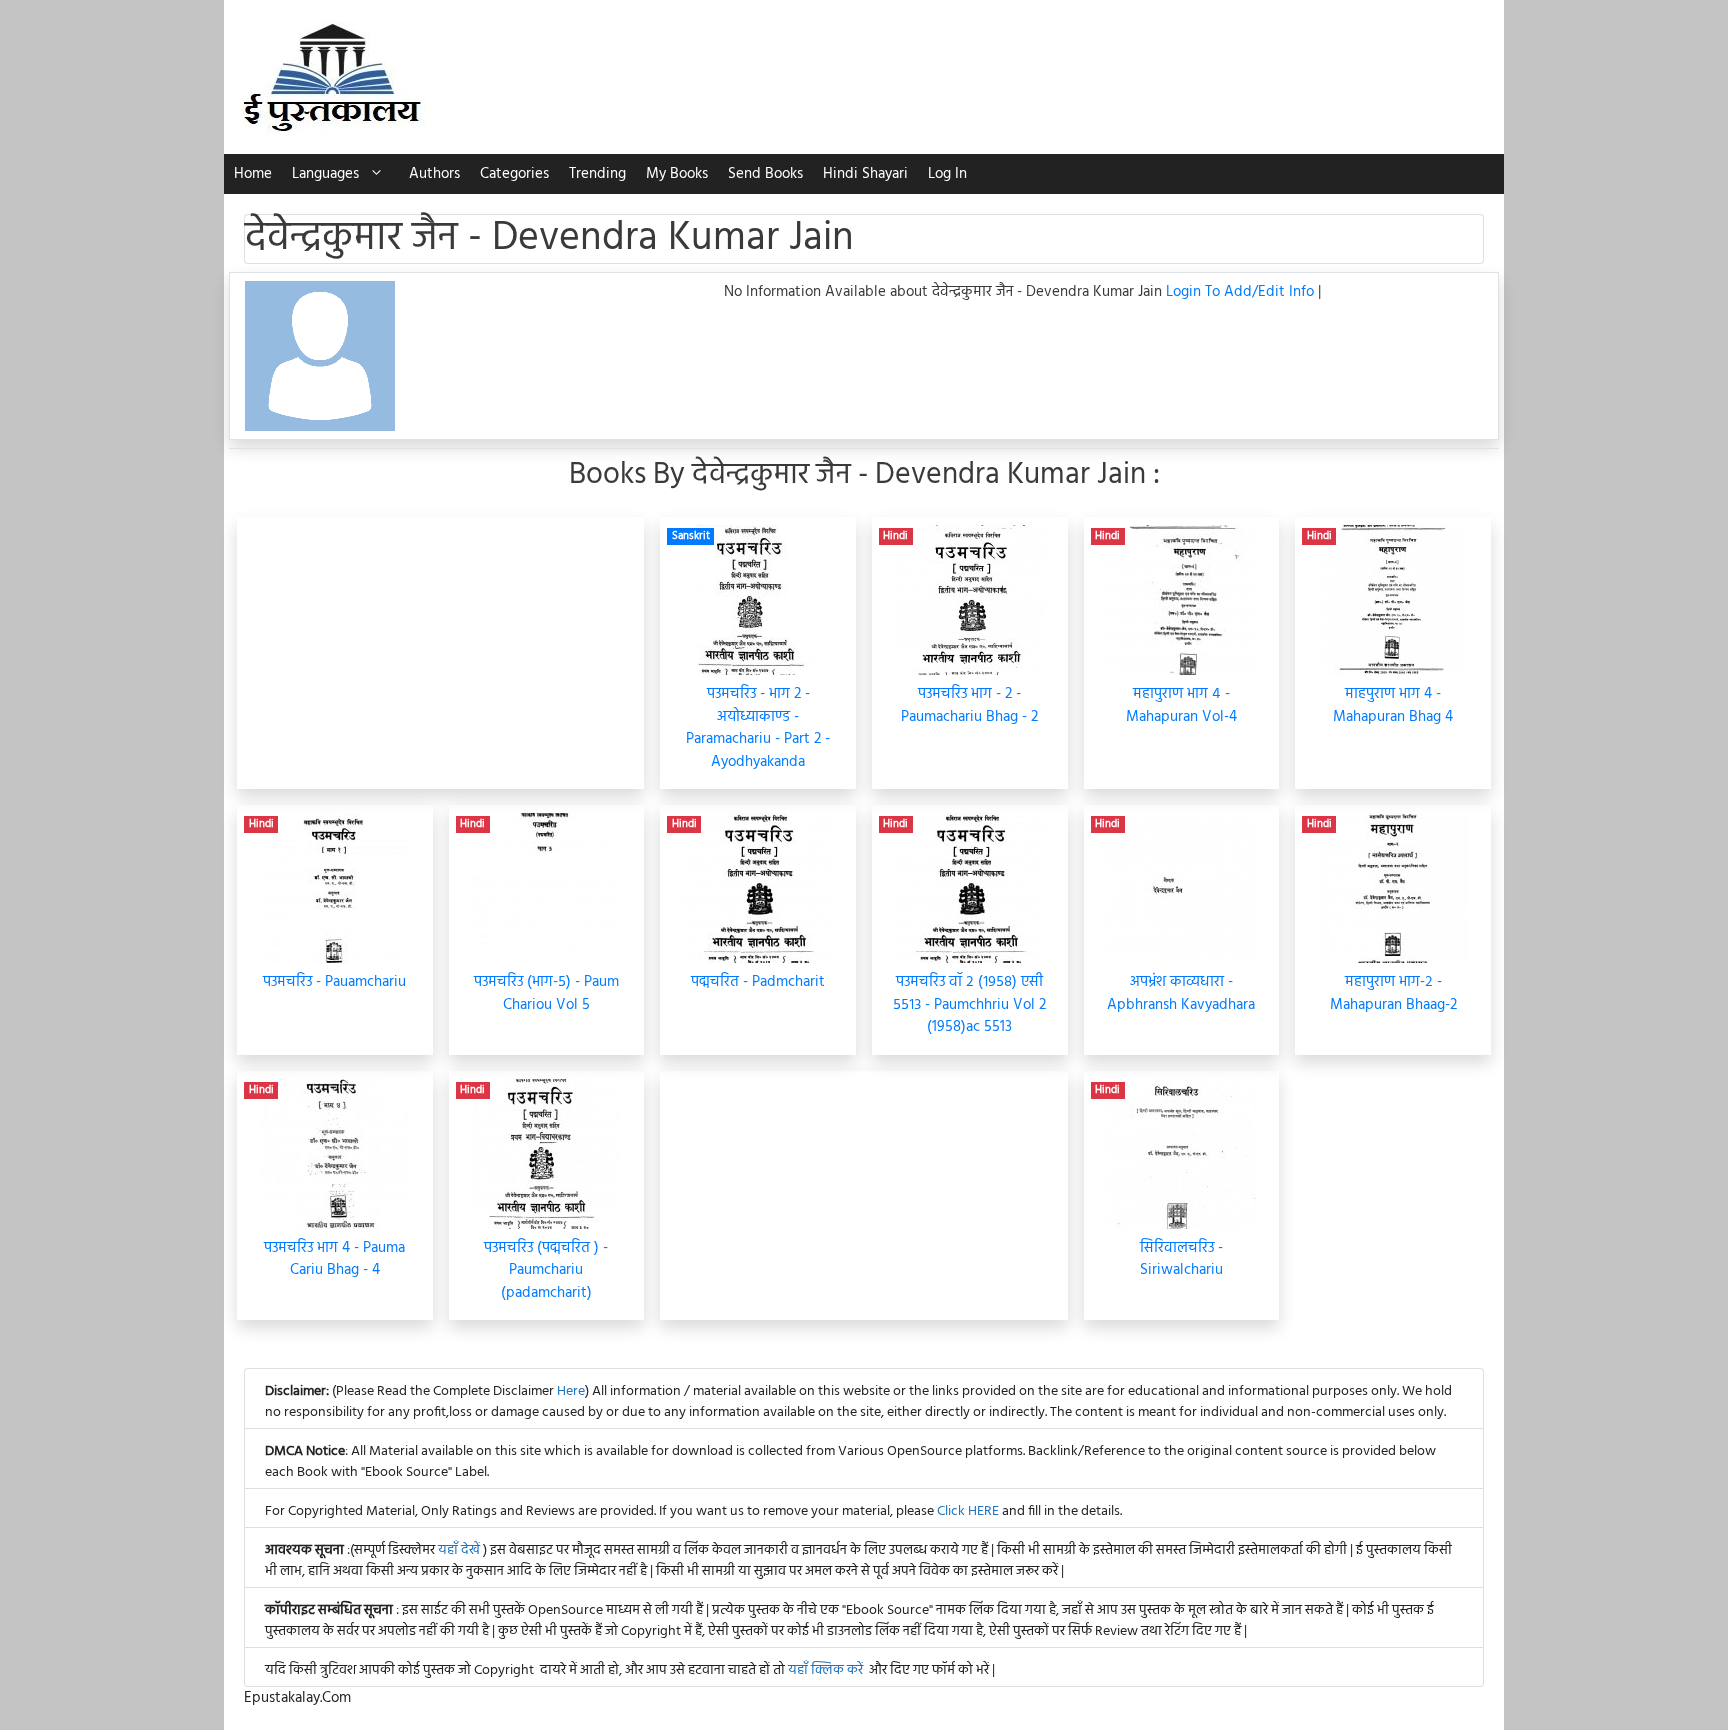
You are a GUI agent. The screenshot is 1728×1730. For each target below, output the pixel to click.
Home (253, 174)
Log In (947, 174)
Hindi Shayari (865, 174)
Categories (514, 174)
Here (571, 1391)
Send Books (765, 174)
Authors (434, 174)
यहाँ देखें (460, 1550)
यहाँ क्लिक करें (825, 1670)
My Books (677, 174)
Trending (597, 174)
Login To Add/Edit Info (1242, 292)
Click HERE (968, 1511)
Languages (325, 174)
